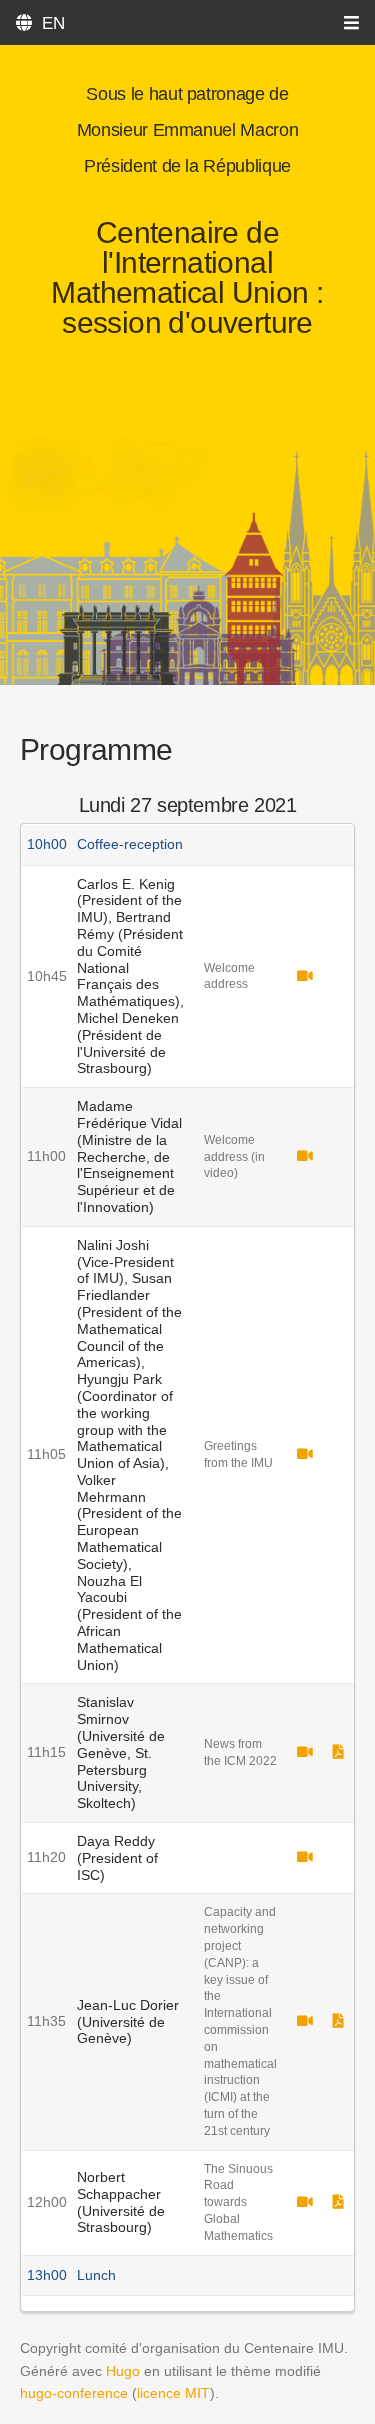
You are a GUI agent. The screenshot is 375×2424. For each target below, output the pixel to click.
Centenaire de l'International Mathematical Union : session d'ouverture (187, 277)
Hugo (123, 2371)
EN (53, 23)
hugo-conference (74, 2393)
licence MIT (173, 2393)
